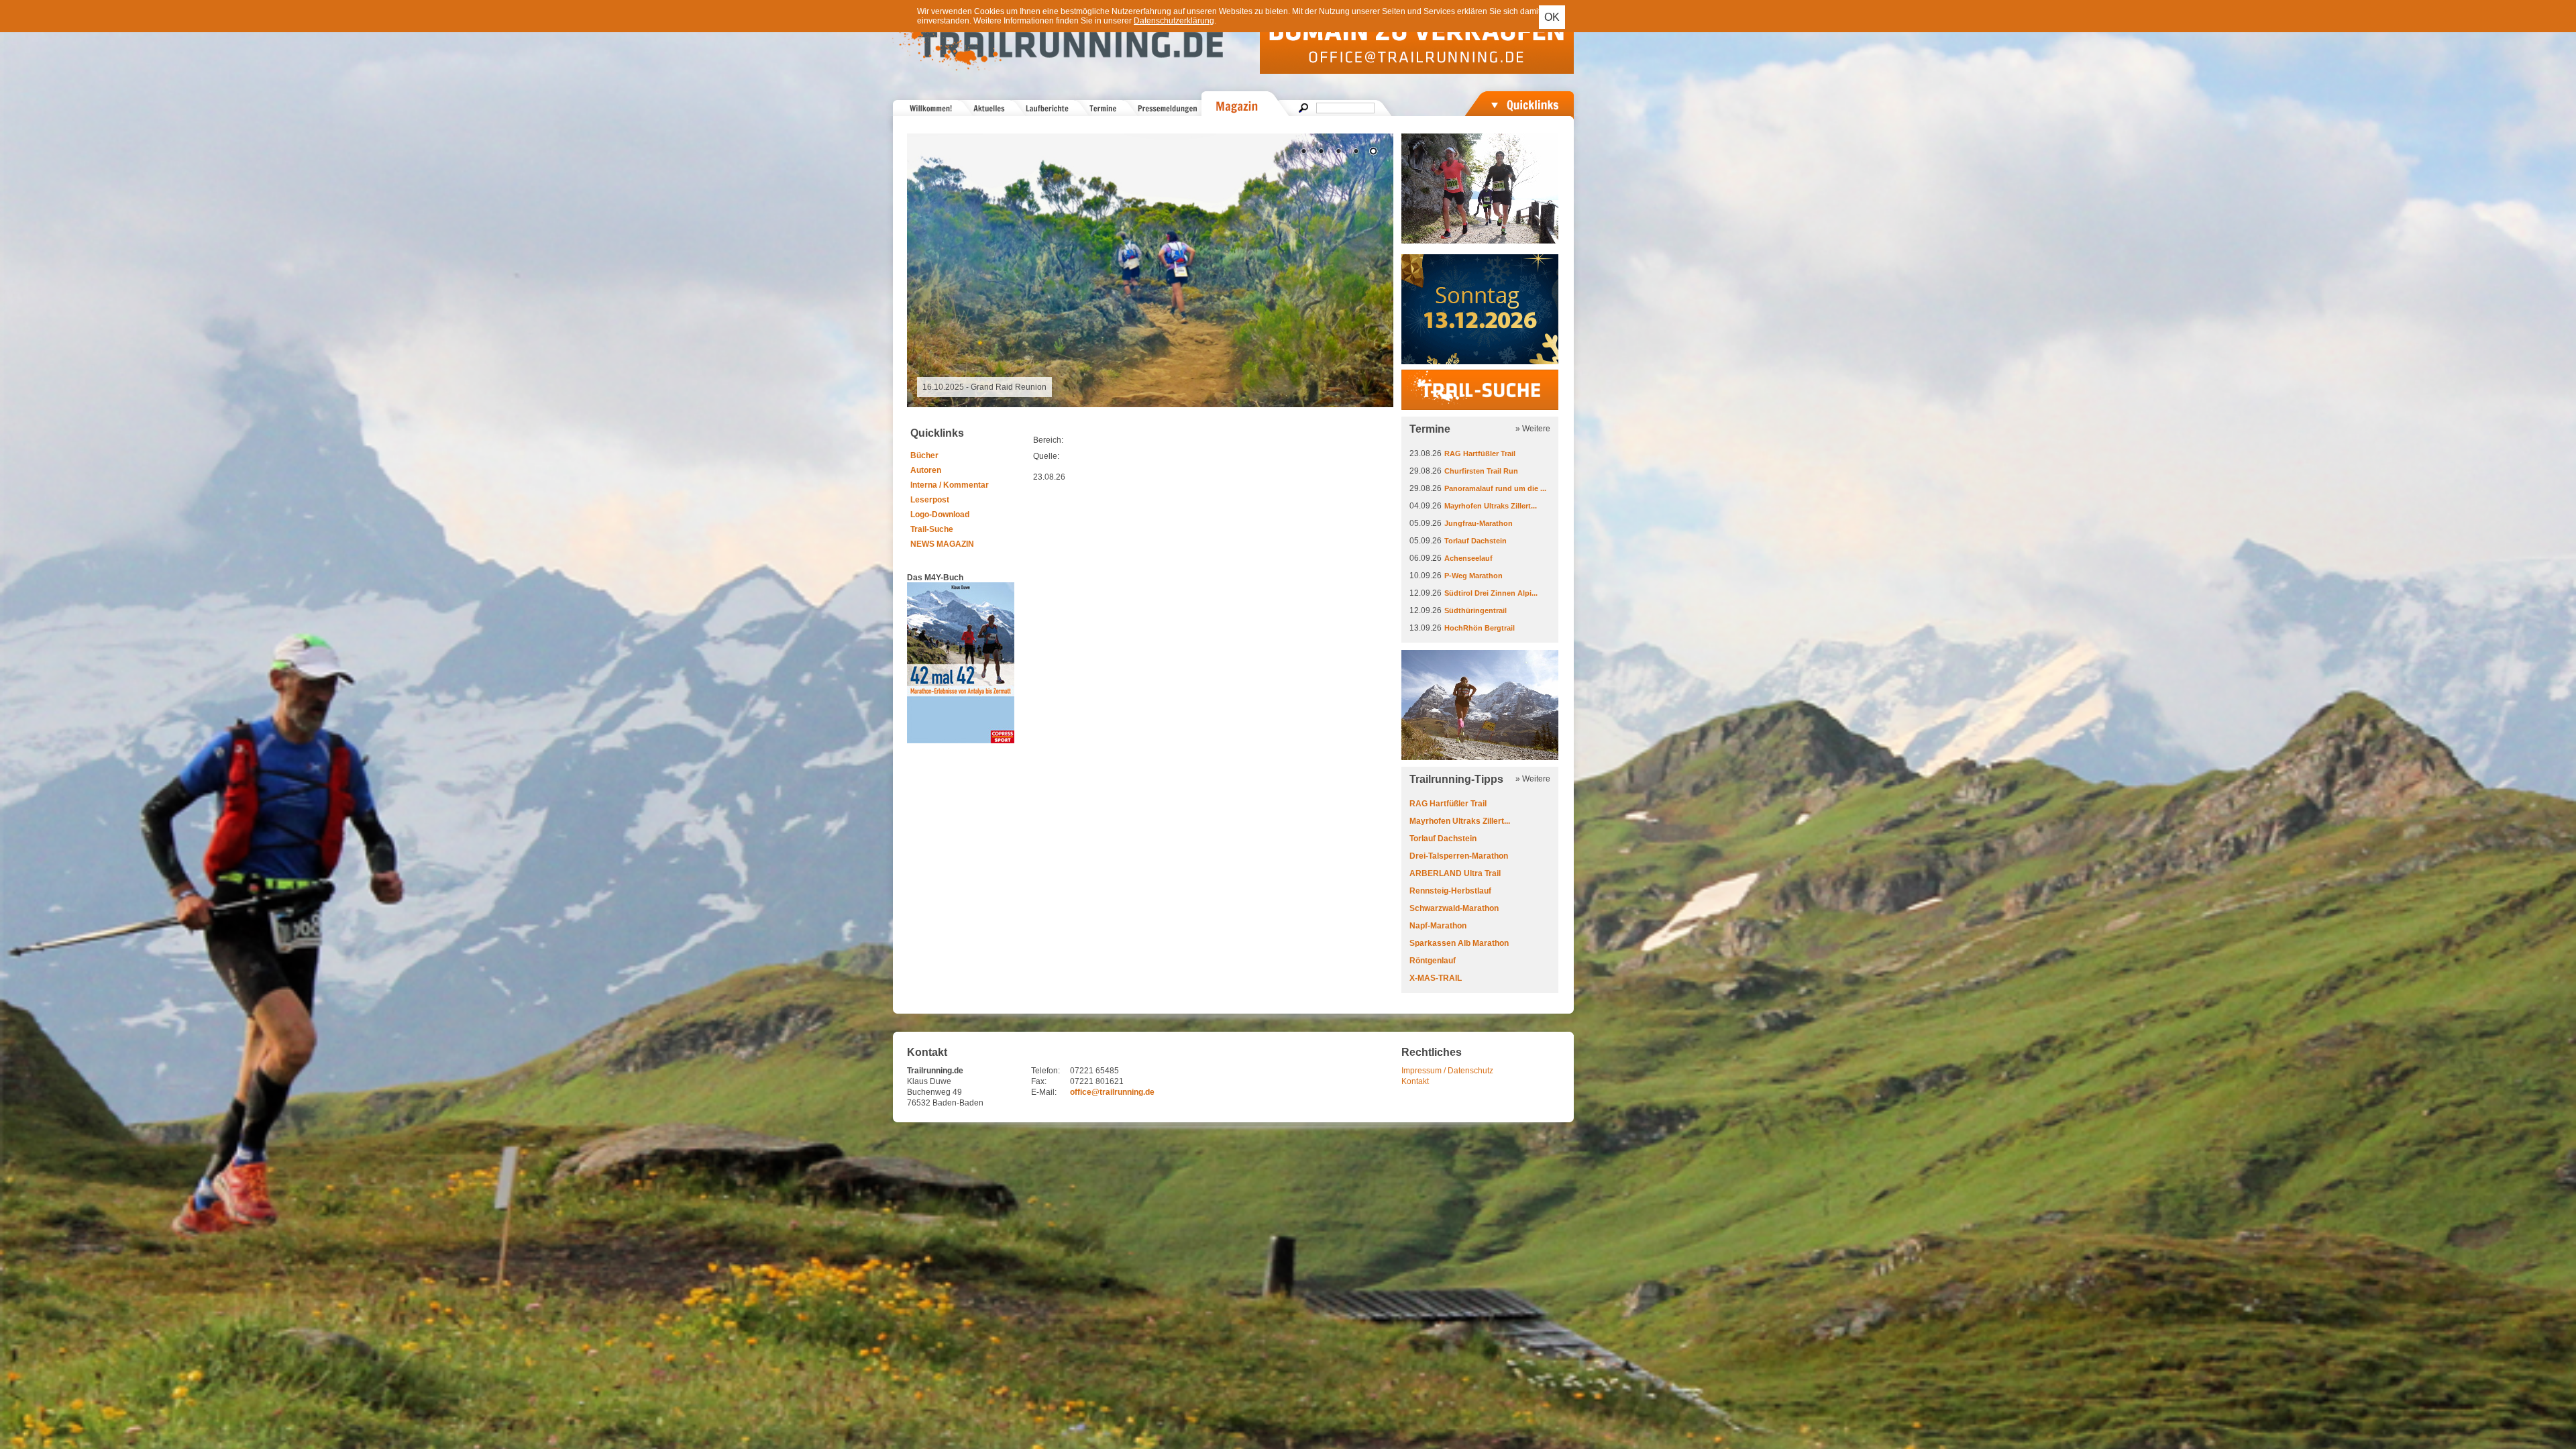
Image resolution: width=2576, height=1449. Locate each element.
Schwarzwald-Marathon (1454, 908)
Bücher (924, 455)
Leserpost (930, 500)
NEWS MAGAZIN (942, 544)
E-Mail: (1044, 1092)
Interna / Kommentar (950, 485)
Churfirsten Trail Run (1481, 471)
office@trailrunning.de (1112, 1092)
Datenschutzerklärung (1174, 21)
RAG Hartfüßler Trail (1480, 453)
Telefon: (1045, 1071)
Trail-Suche (932, 529)
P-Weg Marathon (1473, 576)
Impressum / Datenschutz (1447, 1071)
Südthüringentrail (1475, 610)
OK (1552, 17)
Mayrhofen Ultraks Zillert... (1491, 506)
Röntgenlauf (1433, 961)
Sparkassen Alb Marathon (1459, 943)
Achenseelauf (1468, 558)
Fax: (1039, 1081)
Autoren (926, 470)
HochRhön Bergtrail (1480, 628)
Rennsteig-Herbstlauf (1450, 891)
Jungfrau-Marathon (1479, 523)
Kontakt (1415, 1081)
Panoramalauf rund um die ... (1495, 488)
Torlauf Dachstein (1475, 541)
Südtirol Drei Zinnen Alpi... (1491, 593)
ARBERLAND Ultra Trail (1455, 873)
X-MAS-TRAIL (1436, 978)
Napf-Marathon (1438, 926)
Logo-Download (940, 515)
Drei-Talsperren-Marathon (1459, 856)
